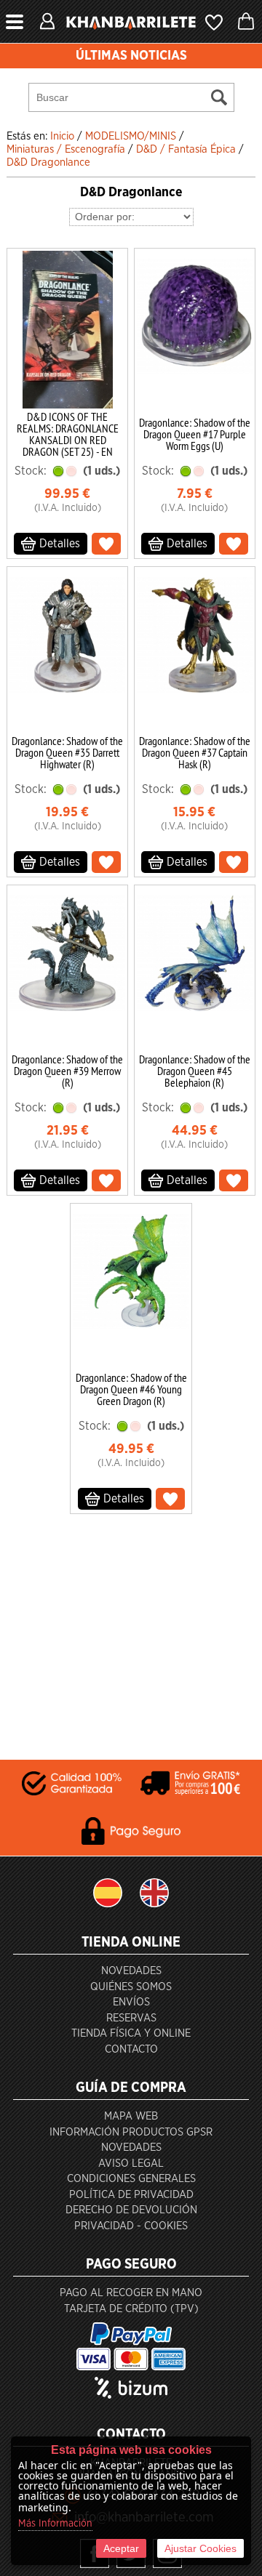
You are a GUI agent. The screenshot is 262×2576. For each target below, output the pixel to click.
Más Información (55, 2524)
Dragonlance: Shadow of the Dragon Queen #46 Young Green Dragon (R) (131, 1389)
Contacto (131, 2049)
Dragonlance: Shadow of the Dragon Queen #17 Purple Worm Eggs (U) (195, 434)
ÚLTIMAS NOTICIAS (131, 56)
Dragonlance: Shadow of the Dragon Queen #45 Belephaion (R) (195, 1071)
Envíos (131, 2002)
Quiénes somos (131, 1987)
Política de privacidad (131, 2195)
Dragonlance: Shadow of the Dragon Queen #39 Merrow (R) (67, 1071)
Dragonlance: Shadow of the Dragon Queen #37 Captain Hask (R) (195, 752)
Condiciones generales (131, 2179)
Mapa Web (131, 2116)
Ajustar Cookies (201, 2548)
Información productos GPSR (131, 2132)
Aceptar (121, 2548)
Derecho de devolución (131, 2210)
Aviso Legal (131, 2164)
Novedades (131, 1971)
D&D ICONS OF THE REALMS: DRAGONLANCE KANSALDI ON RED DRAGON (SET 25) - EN (68, 434)
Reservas (131, 2018)
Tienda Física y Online (131, 2033)
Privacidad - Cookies (131, 2226)
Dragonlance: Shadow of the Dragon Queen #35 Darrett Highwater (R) (67, 752)
